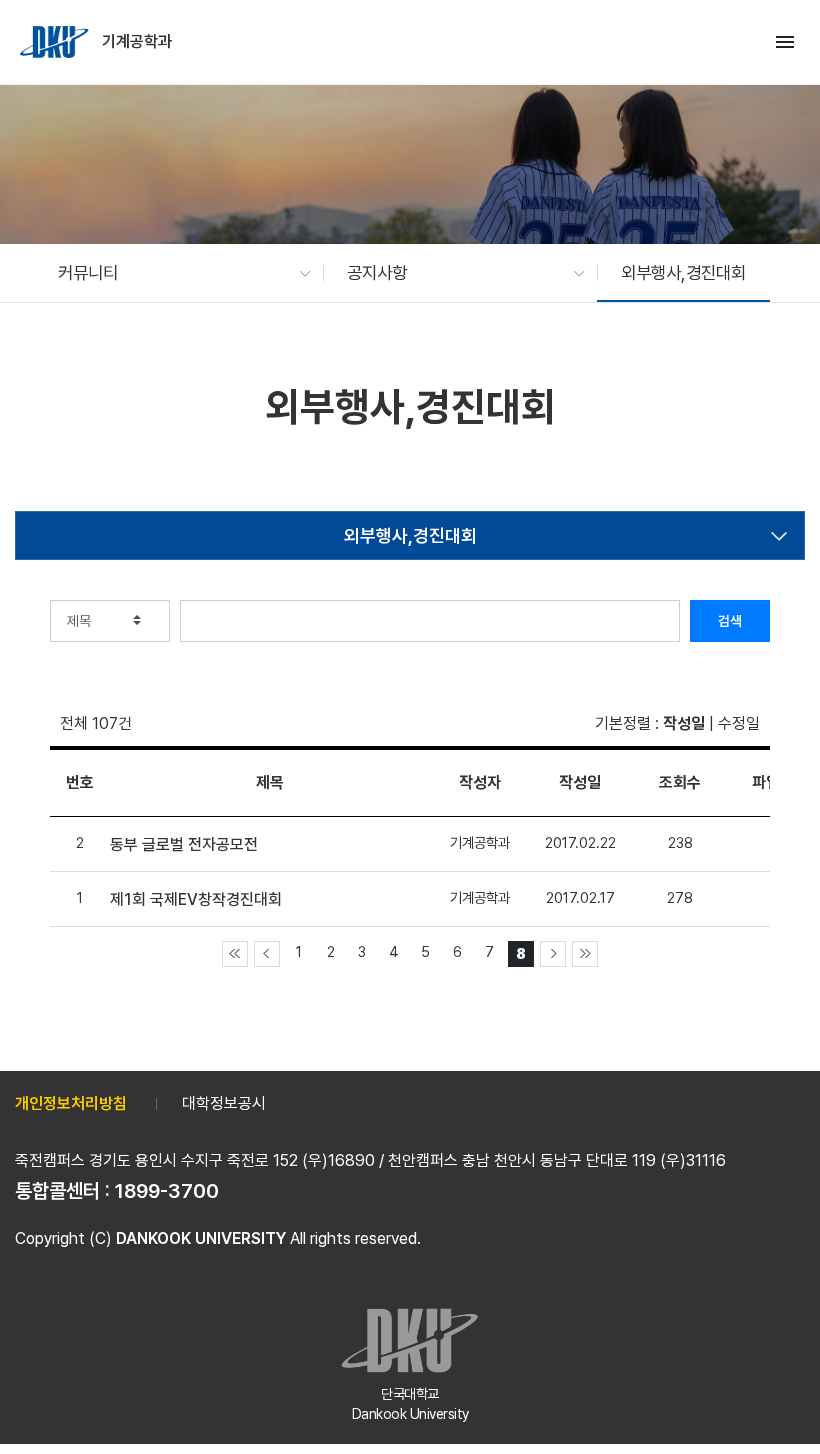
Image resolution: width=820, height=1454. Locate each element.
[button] (174, 273)
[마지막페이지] (585, 954)
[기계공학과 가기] (56, 42)
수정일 (739, 723)
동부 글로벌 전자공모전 (184, 844)
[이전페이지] (267, 954)
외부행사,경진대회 (410, 535)
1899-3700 (167, 1191)
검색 (730, 621)
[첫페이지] (235, 954)
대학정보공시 (224, 1103)
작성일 (684, 723)
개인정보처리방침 (71, 1103)
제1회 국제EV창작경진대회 (196, 899)
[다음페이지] (553, 954)
